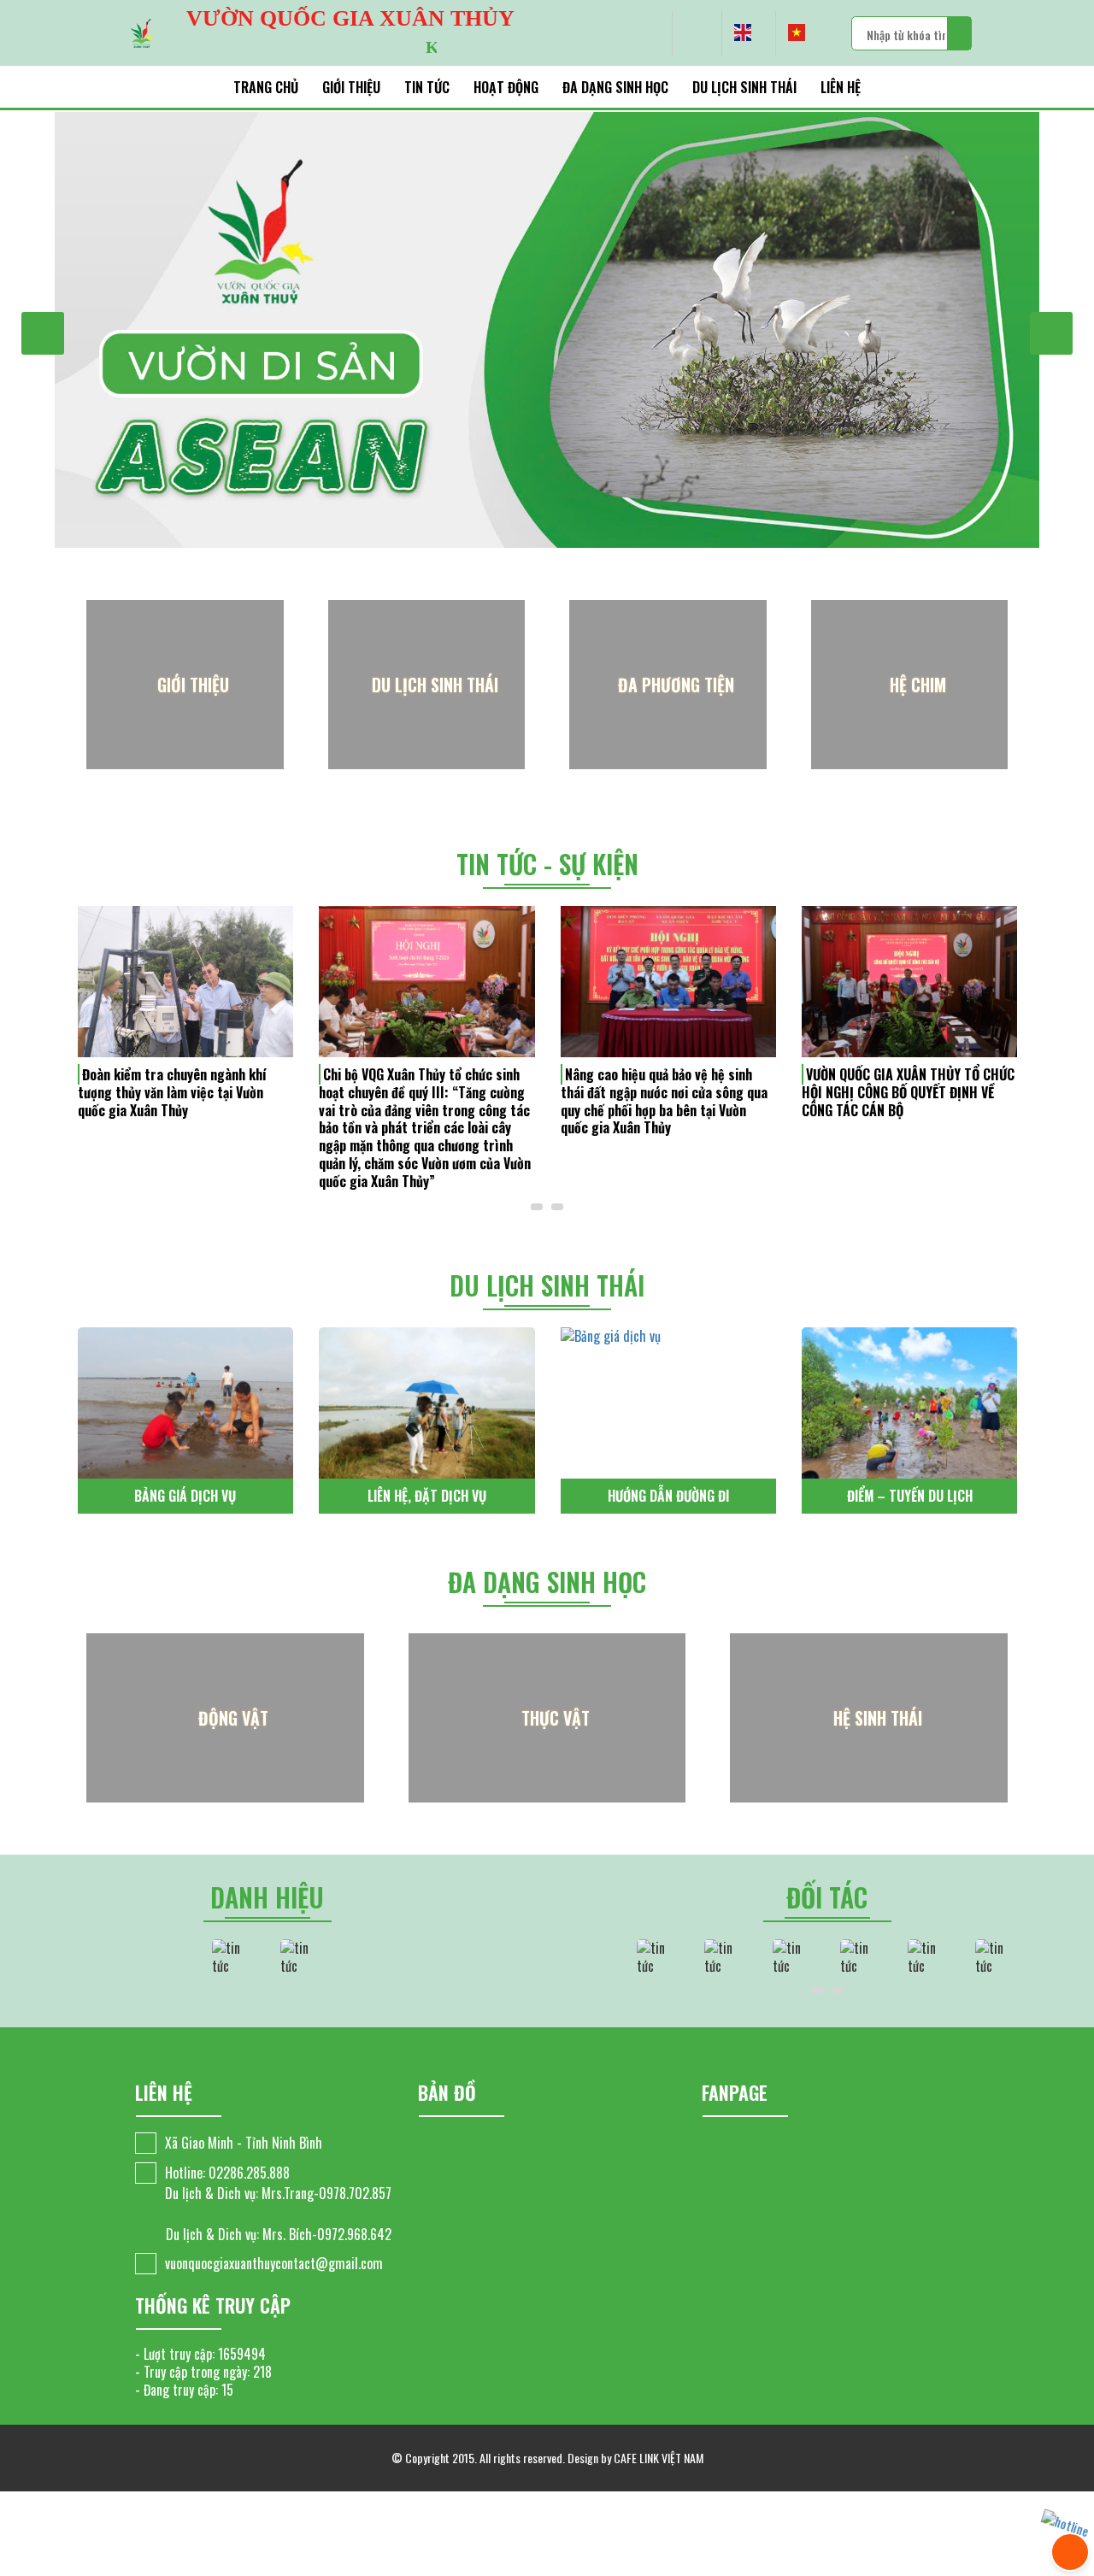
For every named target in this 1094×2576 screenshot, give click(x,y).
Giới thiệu (351, 87)
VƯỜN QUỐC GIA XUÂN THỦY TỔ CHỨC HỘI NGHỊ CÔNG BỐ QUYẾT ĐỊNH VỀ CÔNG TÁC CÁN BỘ (666, 1092)
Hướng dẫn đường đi (426, 1496)
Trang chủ (266, 87)
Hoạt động (506, 87)
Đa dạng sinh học (615, 87)
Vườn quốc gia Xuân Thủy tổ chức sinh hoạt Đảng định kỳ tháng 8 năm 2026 (903, 1092)
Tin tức (427, 87)
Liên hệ (841, 87)
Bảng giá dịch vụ (909, 1496)
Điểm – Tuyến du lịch (668, 1496)
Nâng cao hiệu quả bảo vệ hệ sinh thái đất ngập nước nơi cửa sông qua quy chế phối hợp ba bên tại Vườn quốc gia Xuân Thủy (422, 1101)
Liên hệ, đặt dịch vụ (185, 1496)
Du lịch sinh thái (744, 87)
